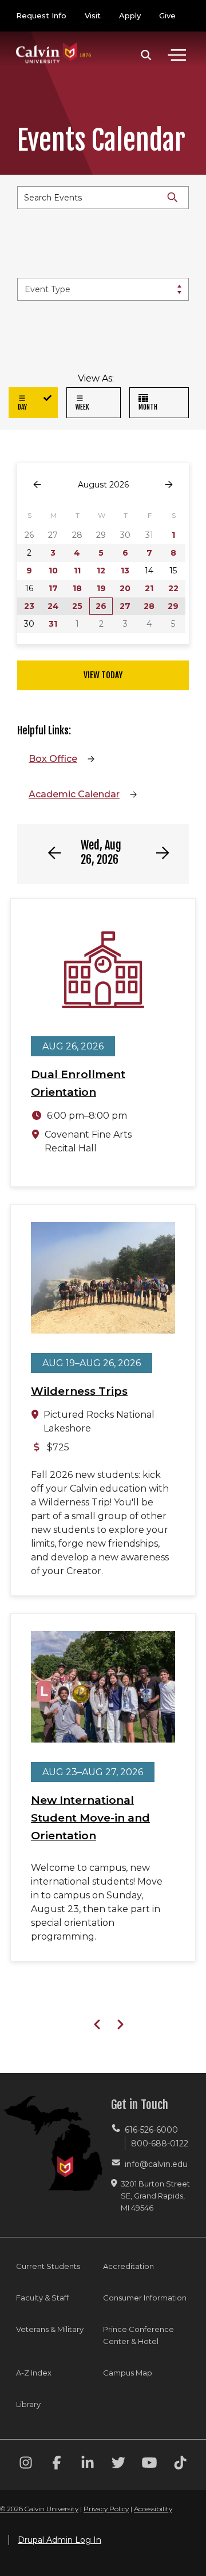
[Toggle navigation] (177, 55)
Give (167, 15)
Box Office (53, 759)
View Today (103, 675)
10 (53, 571)
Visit (93, 15)
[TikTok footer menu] (180, 2465)
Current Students (48, 2266)
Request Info (41, 15)
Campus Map (128, 2373)
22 (173, 588)
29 (173, 606)
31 (53, 624)
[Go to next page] (169, 485)
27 (125, 606)
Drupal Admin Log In (60, 2540)
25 (77, 606)
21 (149, 588)
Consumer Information (145, 2298)
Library (28, 2404)
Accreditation (128, 2266)
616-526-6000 (151, 2130)
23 (29, 606)
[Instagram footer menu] (26, 2465)
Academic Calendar (74, 794)
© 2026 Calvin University (39, 2509)
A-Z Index (34, 2373)
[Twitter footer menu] (118, 2465)
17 (53, 588)
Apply (130, 15)
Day (22, 407)
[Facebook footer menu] (57, 2465)
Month (148, 407)
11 (77, 571)
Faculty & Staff (42, 2298)
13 (125, 571)
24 (53, 606)
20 (125, 588)
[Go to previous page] (37, 485)
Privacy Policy (106, 2509)
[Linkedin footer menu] (88, 2465)
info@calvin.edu (156, 2164)
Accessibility (153, 2509)
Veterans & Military (50, 2329)
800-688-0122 (160, 2144)
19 (101, 588)
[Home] (54, 42)
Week (82, 407)
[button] (146, 55)
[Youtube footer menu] (149, 2465)
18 (77, 588)
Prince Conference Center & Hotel (138, 2335)
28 (149, 606)
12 (101, 571)
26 (101, 606)
